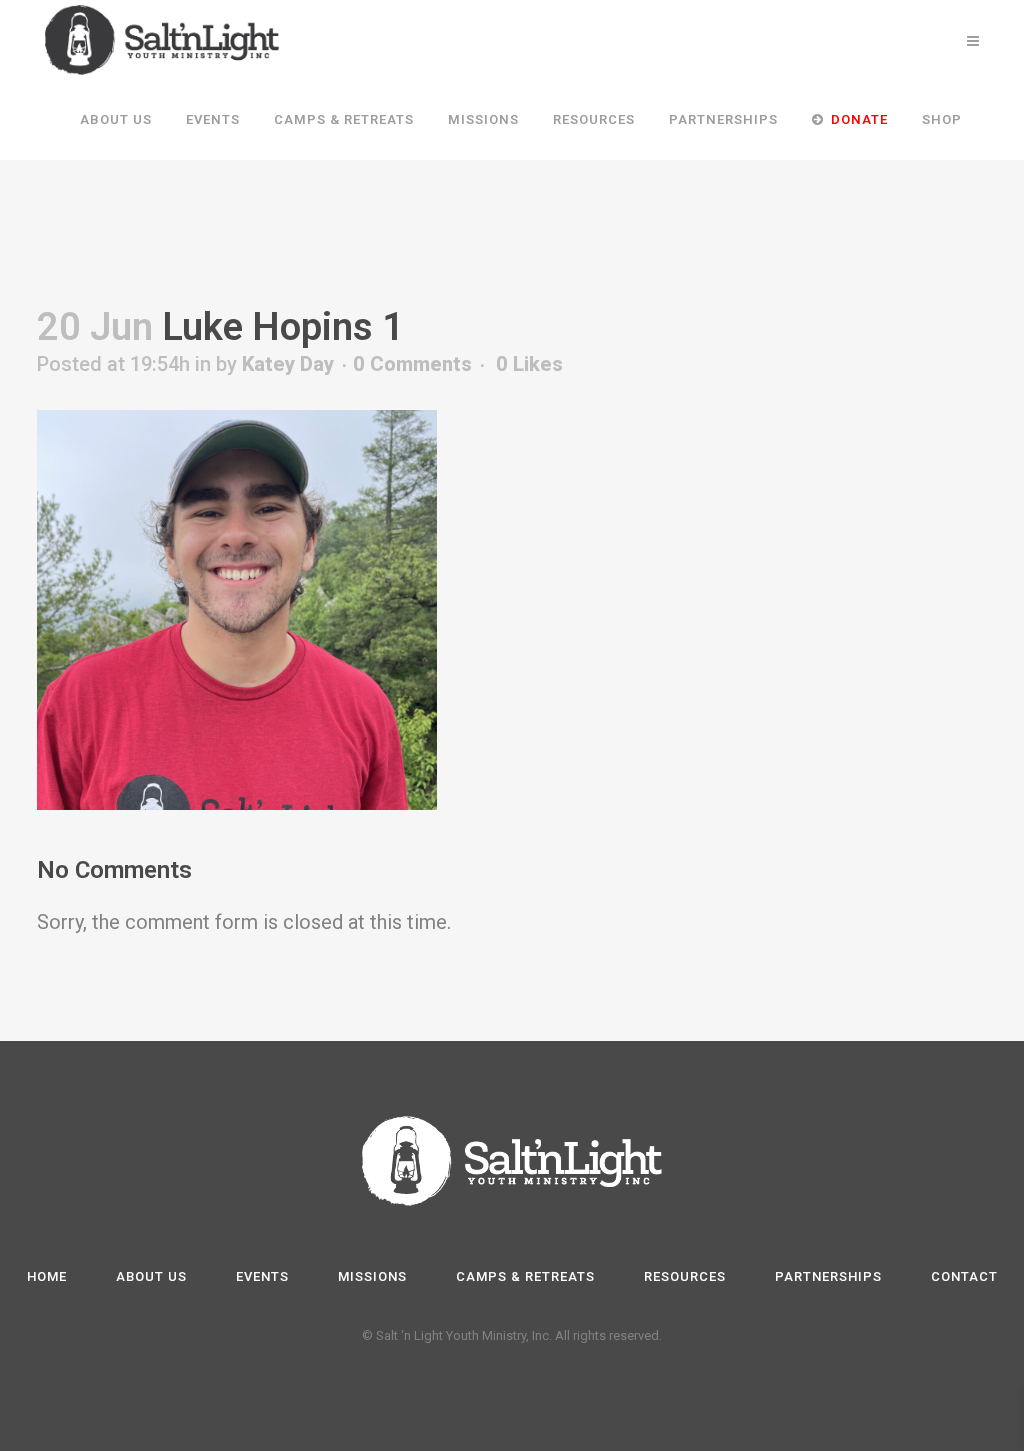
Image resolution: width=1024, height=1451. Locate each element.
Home (47, 1276)
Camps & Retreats (525, 1276)
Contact (964, 1276)
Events (262, 1276)
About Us (151, 1276)
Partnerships (828, 1276)
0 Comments (412, 364)
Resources (685, 1276)
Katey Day (288, 364)
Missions (372, 1276)
